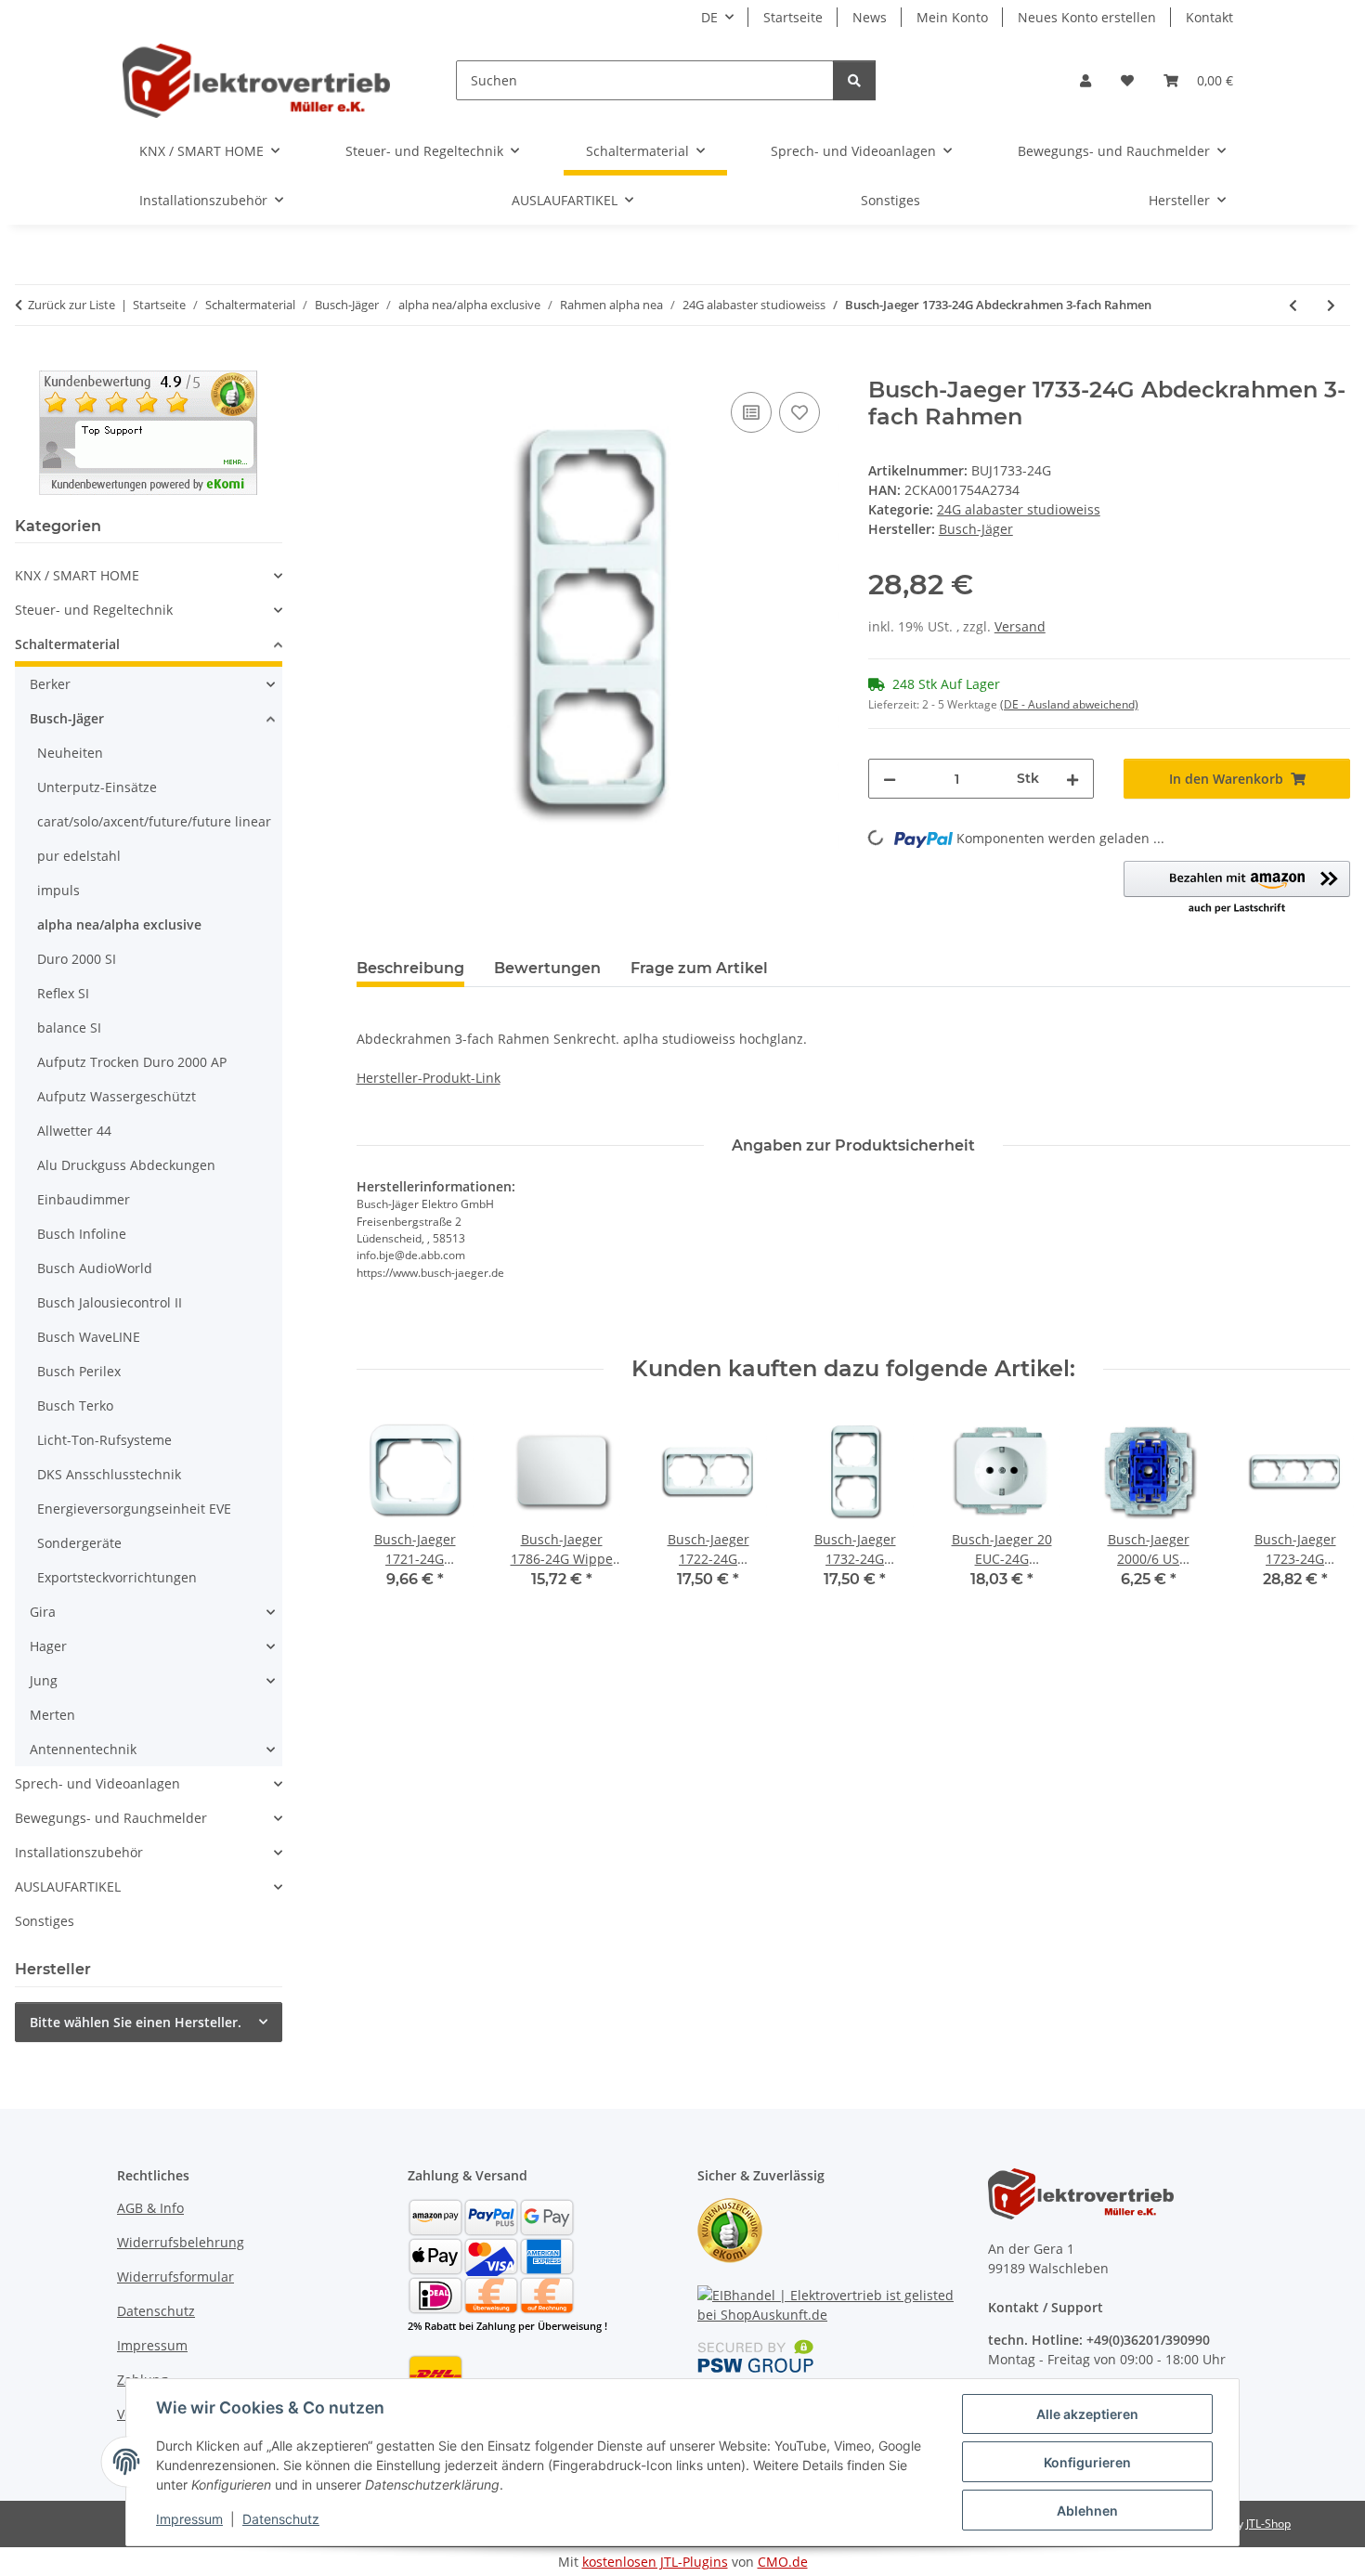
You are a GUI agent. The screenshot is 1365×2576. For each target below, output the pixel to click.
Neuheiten (70, 753)
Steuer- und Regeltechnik (94, 610)
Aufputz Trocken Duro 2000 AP (132, 1062)
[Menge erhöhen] (1072, 779)
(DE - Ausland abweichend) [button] (1069, 704)
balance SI (69, 1028)
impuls (58, 890)
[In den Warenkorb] (371, 367)
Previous (387, 1513)
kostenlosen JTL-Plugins (655, 2562)
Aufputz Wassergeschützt (117, 1096)
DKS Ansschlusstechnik (109, 1474)
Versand (1020, 626)
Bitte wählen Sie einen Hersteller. (136, 2022)
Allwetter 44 (74, 1131)
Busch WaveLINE (89, 1337)
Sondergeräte (79, 1543)
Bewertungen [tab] (547, 968)
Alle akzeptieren (1087, 2414)
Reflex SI (63, 993)
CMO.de (783, 2562)
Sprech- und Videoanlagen (97, 1783)
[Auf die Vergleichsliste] (751, 412)
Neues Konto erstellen (1087, 17)
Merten (52, 1715)
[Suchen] (854, 80)
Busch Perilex (79, 1371)
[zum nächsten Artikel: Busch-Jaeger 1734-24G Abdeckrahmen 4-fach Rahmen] (1331, 305)
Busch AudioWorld (95, 1268)
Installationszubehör (79, 1852)
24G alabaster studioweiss (1019, 509)
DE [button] (709, 17)
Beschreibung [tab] (410, 968)
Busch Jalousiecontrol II (110, 1302)
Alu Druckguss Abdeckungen (126, 1165)
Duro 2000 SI (77, 959)
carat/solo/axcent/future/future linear (154, 821)
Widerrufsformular (175, 2277)
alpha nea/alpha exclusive (119, 924)
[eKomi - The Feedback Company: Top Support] (148, 431)
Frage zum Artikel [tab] (699, 968)
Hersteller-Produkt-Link (429, 1078)
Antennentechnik (83, 1749)
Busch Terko (75, 1405)
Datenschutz (281, 2519)
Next (1320, 1513)
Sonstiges (45, 1921)
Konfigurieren (1087, 2462)
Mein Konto (952, 17)
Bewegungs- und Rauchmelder (111, 1818)
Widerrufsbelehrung (181, 2242)
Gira (43, 1612)
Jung (44, 1680)
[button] (1085, 80)
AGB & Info (150, 2208)
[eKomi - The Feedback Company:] (730, 2229)
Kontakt (1209, 17)
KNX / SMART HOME (77, 575)
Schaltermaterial (67, 644)
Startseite (793, 17)
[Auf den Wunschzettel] (799, 412)
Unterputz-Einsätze (97, 787)
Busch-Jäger (67, 718)
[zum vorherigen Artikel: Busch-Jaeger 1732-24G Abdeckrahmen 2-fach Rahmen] (1293, 305)
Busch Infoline (82, 1234)
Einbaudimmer (84, 1199)
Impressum (189, 2519)
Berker (50, 684)
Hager (48, 1646)
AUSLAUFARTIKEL (68, 1886)
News (870, 17)
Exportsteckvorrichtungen (117, 1577)
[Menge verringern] (890, 779)
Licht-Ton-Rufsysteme (104, 1440)
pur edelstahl (79, 856)
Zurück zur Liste (71, 305)
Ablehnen (1087, 2511)
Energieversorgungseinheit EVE (134, 1509)
